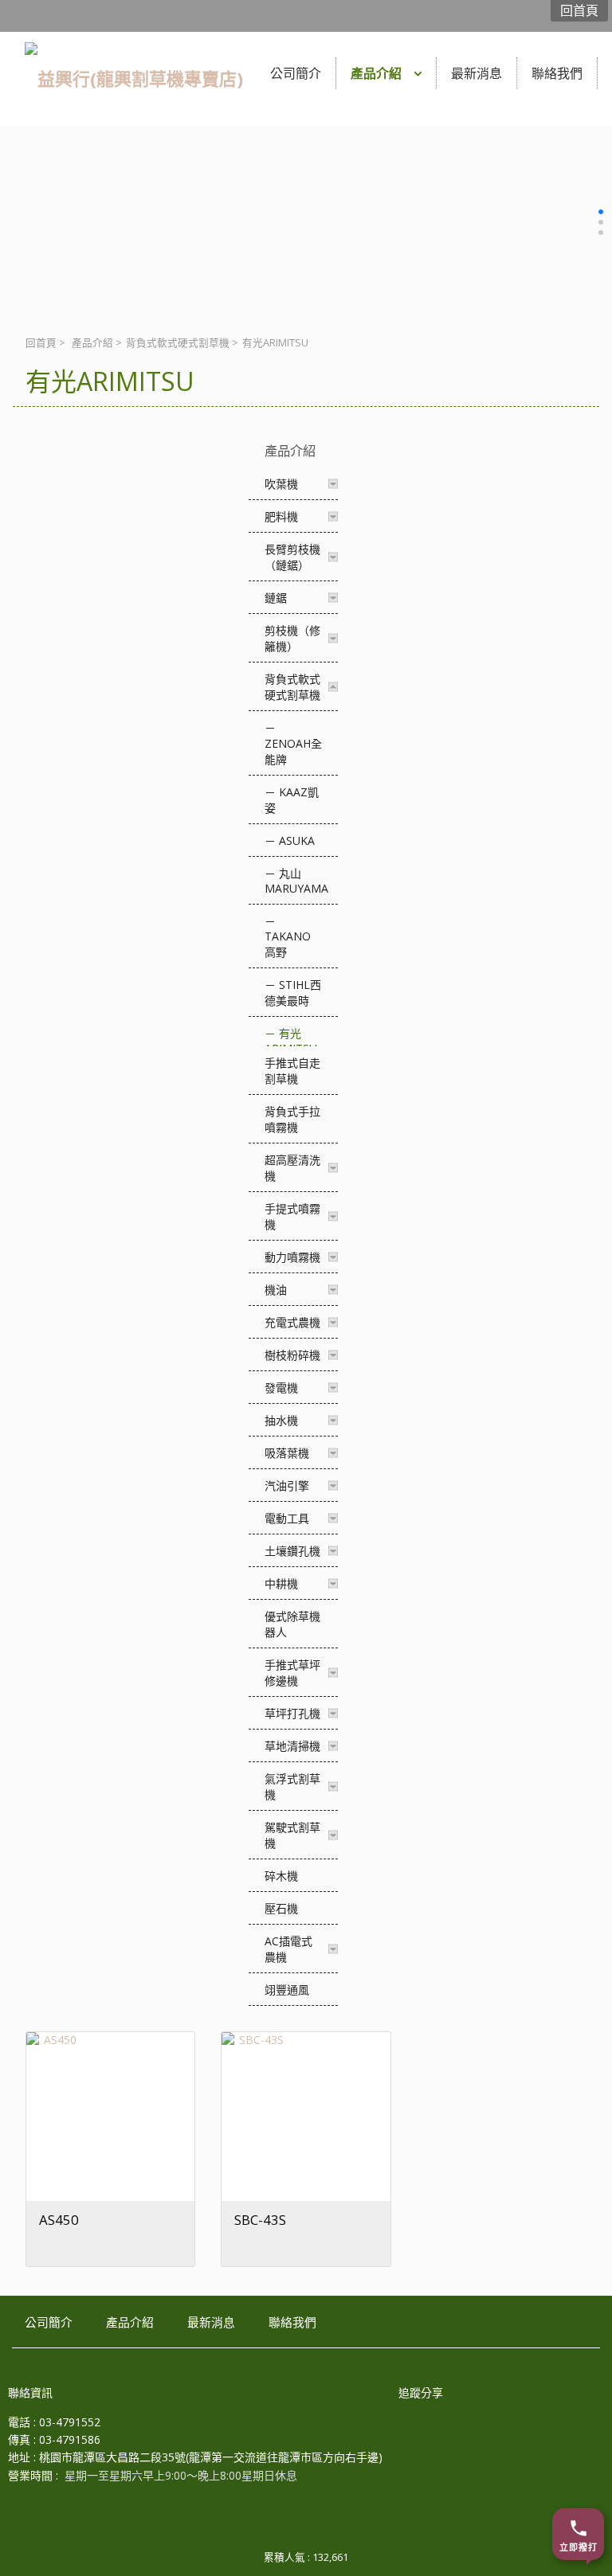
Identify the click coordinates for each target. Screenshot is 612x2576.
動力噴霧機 (292, 1257)
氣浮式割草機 (292, 1786)
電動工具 (287, 1518)
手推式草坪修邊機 (292, 1673)
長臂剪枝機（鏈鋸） (292, 557)
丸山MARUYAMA (296, 881)
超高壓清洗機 (292, 1168)
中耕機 (281, 1583)
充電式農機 (292, 1322)
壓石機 (281, 1908)
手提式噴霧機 (292, 1216)
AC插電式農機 (288, 1949)
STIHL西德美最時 (293, 993)
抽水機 (281, 1420)
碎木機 (281, 1876)
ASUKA (297, 840)
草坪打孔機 (292, 1713)
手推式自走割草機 (292, 1071)
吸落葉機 (287, 1453)
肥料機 (281, 516)
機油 (276, 1290)
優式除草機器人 (292, 1624)
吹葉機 (281, 484)
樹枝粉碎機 (292, 1355)
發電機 (281, 1388)
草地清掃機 (292, 1746)
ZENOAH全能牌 (293, 751)
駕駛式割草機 (292, 1835)
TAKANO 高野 (288, 944)
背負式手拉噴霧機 (292, 1119)
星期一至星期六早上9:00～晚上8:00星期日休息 (181, 2475)
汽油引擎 (287, 1485)
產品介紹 (92, 343)
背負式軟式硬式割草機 (178, 343)
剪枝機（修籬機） (292, 638)
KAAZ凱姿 (292, 800)
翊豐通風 (287, 1990)
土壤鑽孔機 (292, 1551)
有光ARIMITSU (291, 1041)
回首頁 (41, 343)
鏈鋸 (276, 598)
